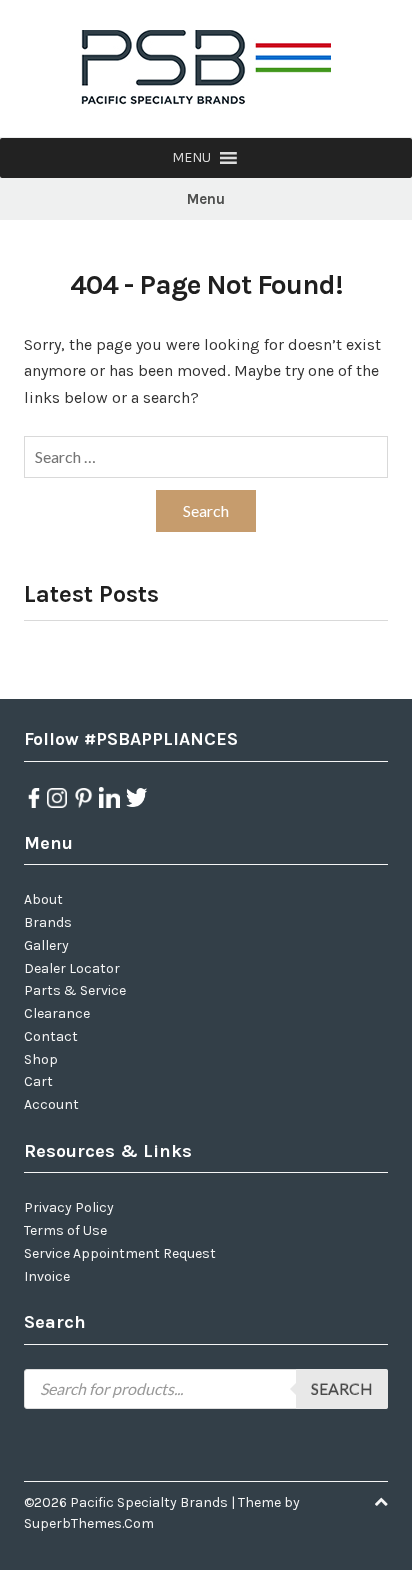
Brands (48, 922)
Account (51, 1104)
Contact (51, 1036)
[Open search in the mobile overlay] (206, 1389)
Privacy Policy (69, 1207)
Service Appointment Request (120, 1253)
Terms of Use (65, 1230)
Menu (206, 199)
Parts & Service (75, 990)
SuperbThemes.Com (89, 1523)
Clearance (57, 1013)
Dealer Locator (72, 968)
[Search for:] (206, 457)
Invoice (47, 1276)
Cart (38, 1081)
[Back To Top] (381, 1502)
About (43, 899)
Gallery (46, 945)
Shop (41, 1059)
